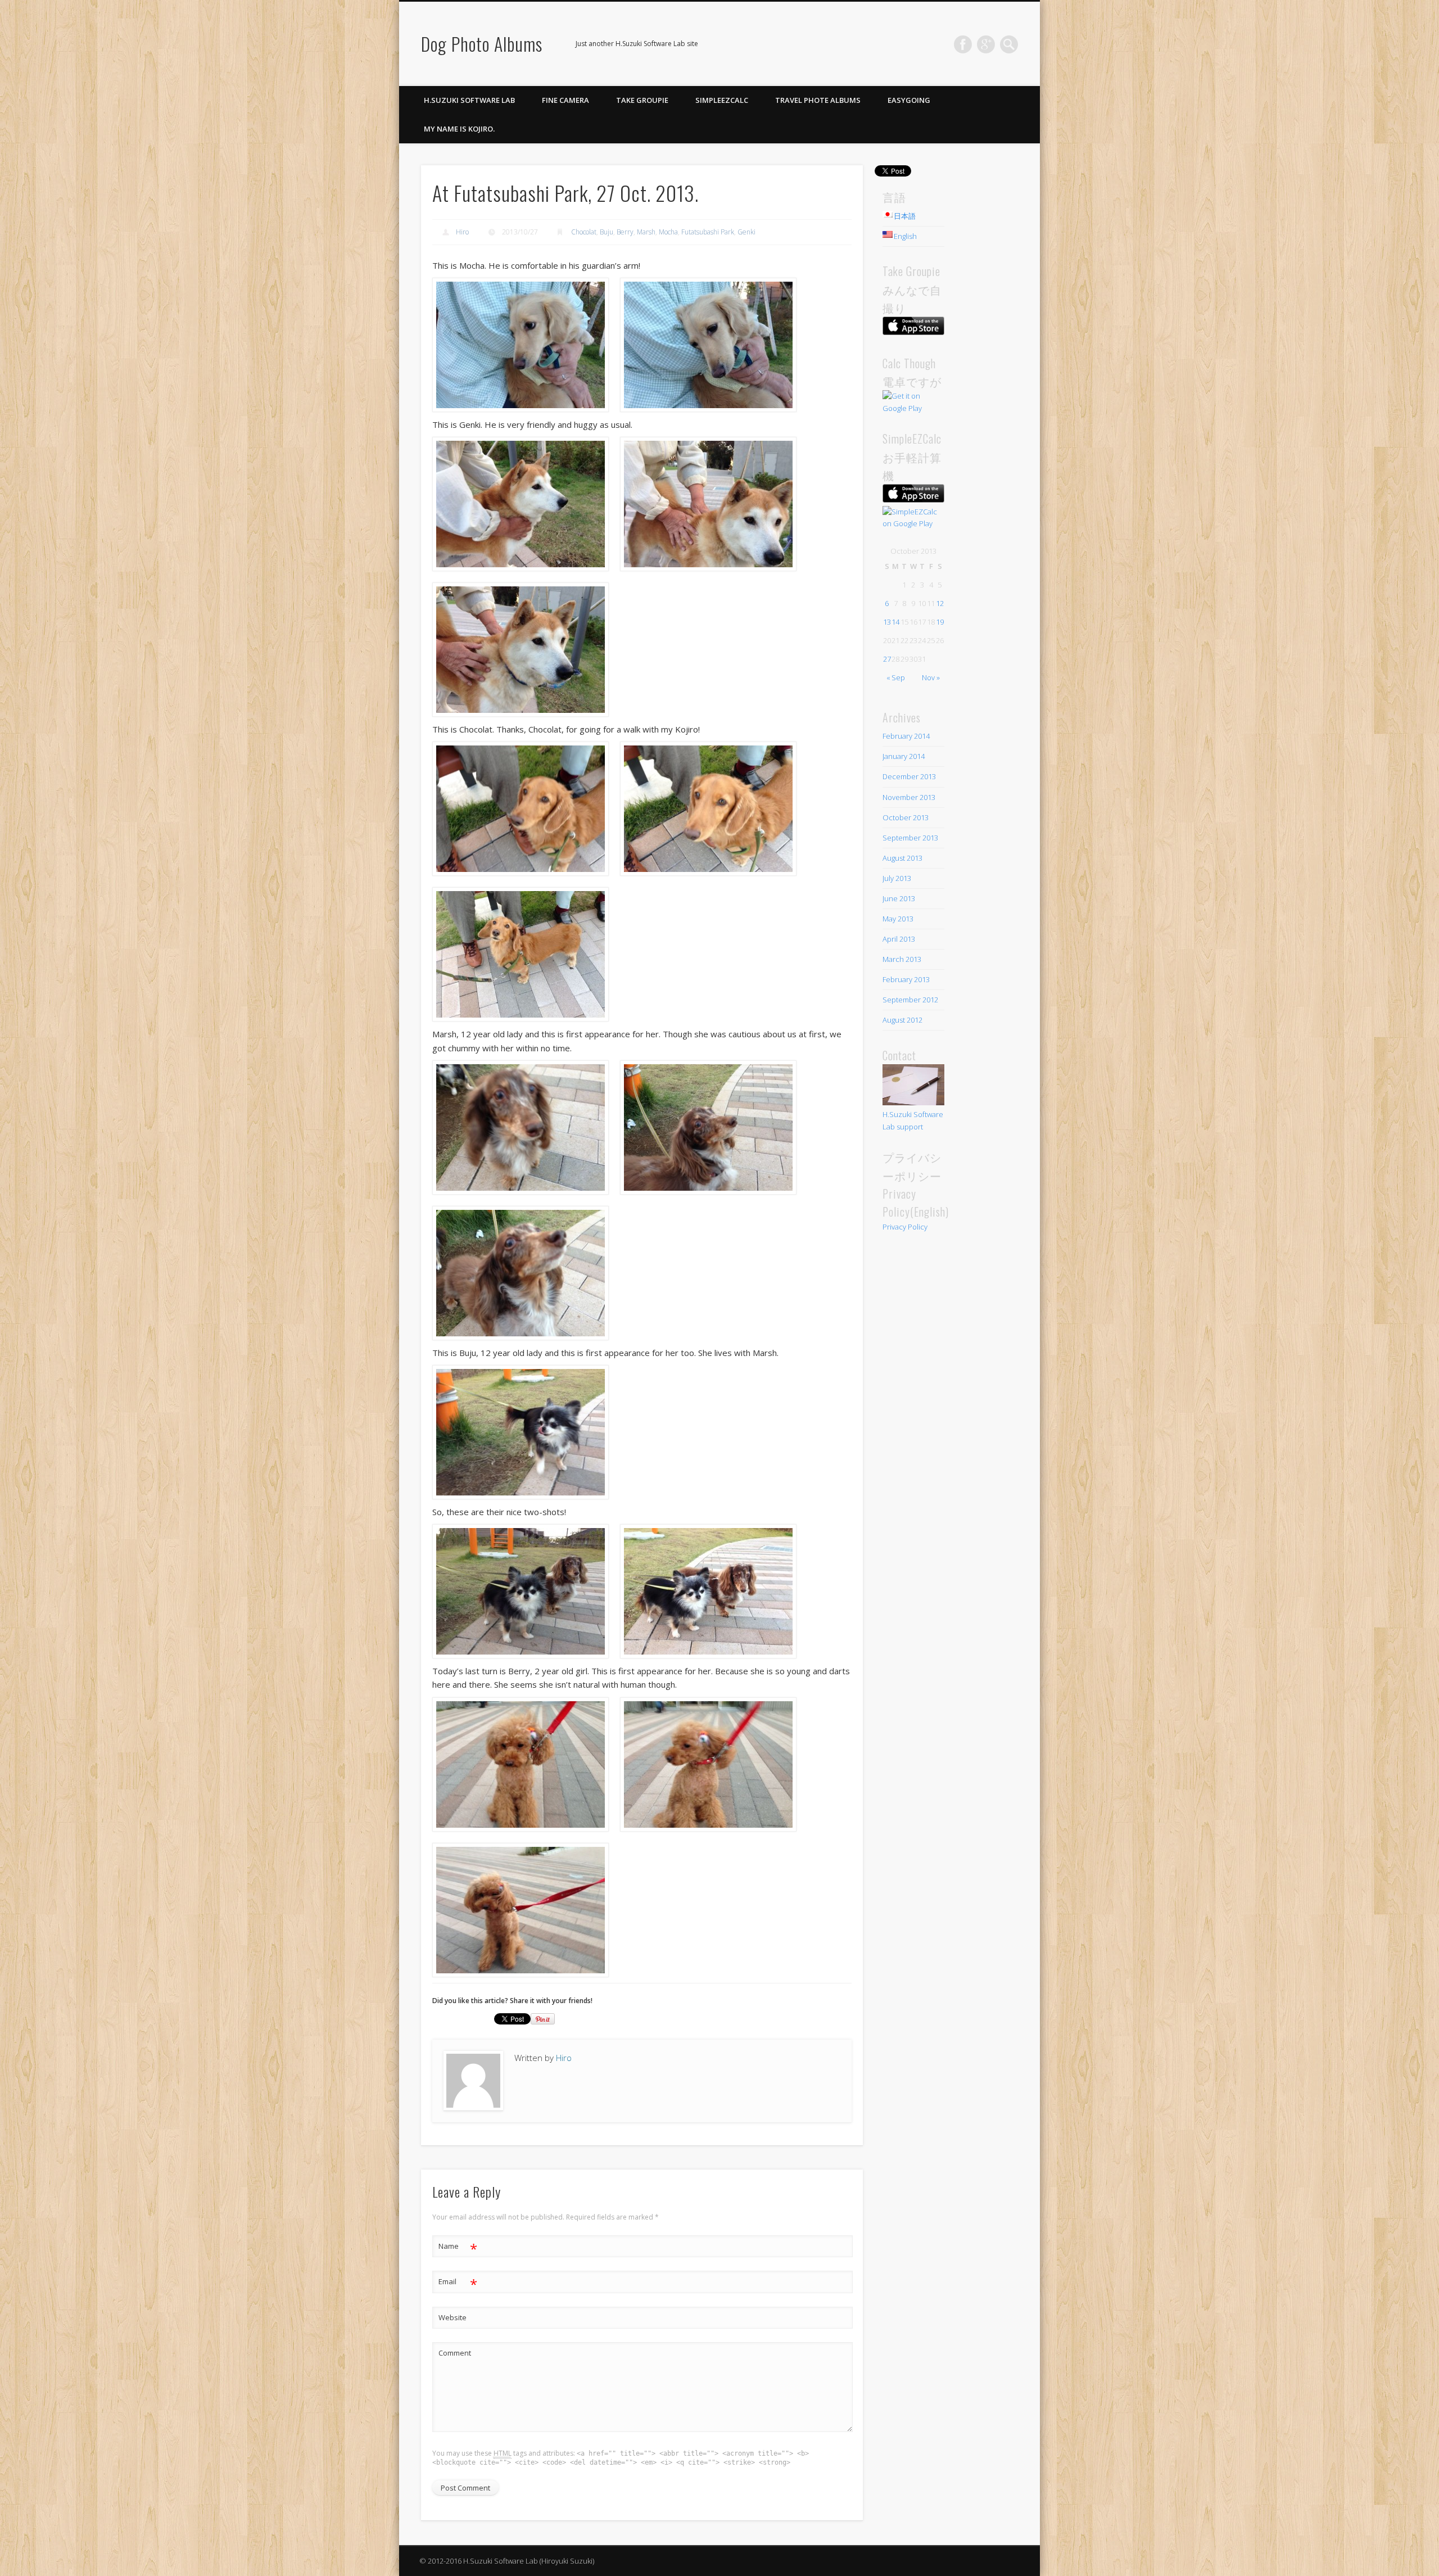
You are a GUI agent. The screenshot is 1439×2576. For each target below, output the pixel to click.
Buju (607, 232)
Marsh (646, 232)
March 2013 (902, 959)
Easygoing (909, 100)
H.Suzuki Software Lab (469, 100)
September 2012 (910, 1000)
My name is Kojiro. (459, 129)
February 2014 (906, 736)
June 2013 (899, 898)
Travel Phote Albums (818, 100)
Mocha (668, 232)
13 (887, 622)
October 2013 (906, 817)
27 (887, 659)
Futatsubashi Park (708, 232)
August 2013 (902, 858)
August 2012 (902, 1020)
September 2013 (910, 838)
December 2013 (909, 776)
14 (895, 622)
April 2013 (899, 939)
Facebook (963, 44)
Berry (625, 232)
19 (940, 622)
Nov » (931, 677)
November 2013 (909, 797)
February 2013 (906, 979)
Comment (455, 2353)
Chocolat (584, 232)
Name (458, 2248)
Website (452, 2317)
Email (458, 2283)
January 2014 (904, 756)
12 (940, 603)
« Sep (896, 677)
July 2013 (897, 878)
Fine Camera (565, 100)
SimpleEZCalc (722, 100)
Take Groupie (642, 100)
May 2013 (898, 919)
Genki (746, 232)
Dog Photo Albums (482, 44)
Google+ (986, 44)
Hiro (462, 232)
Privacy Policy (905, 1227)
